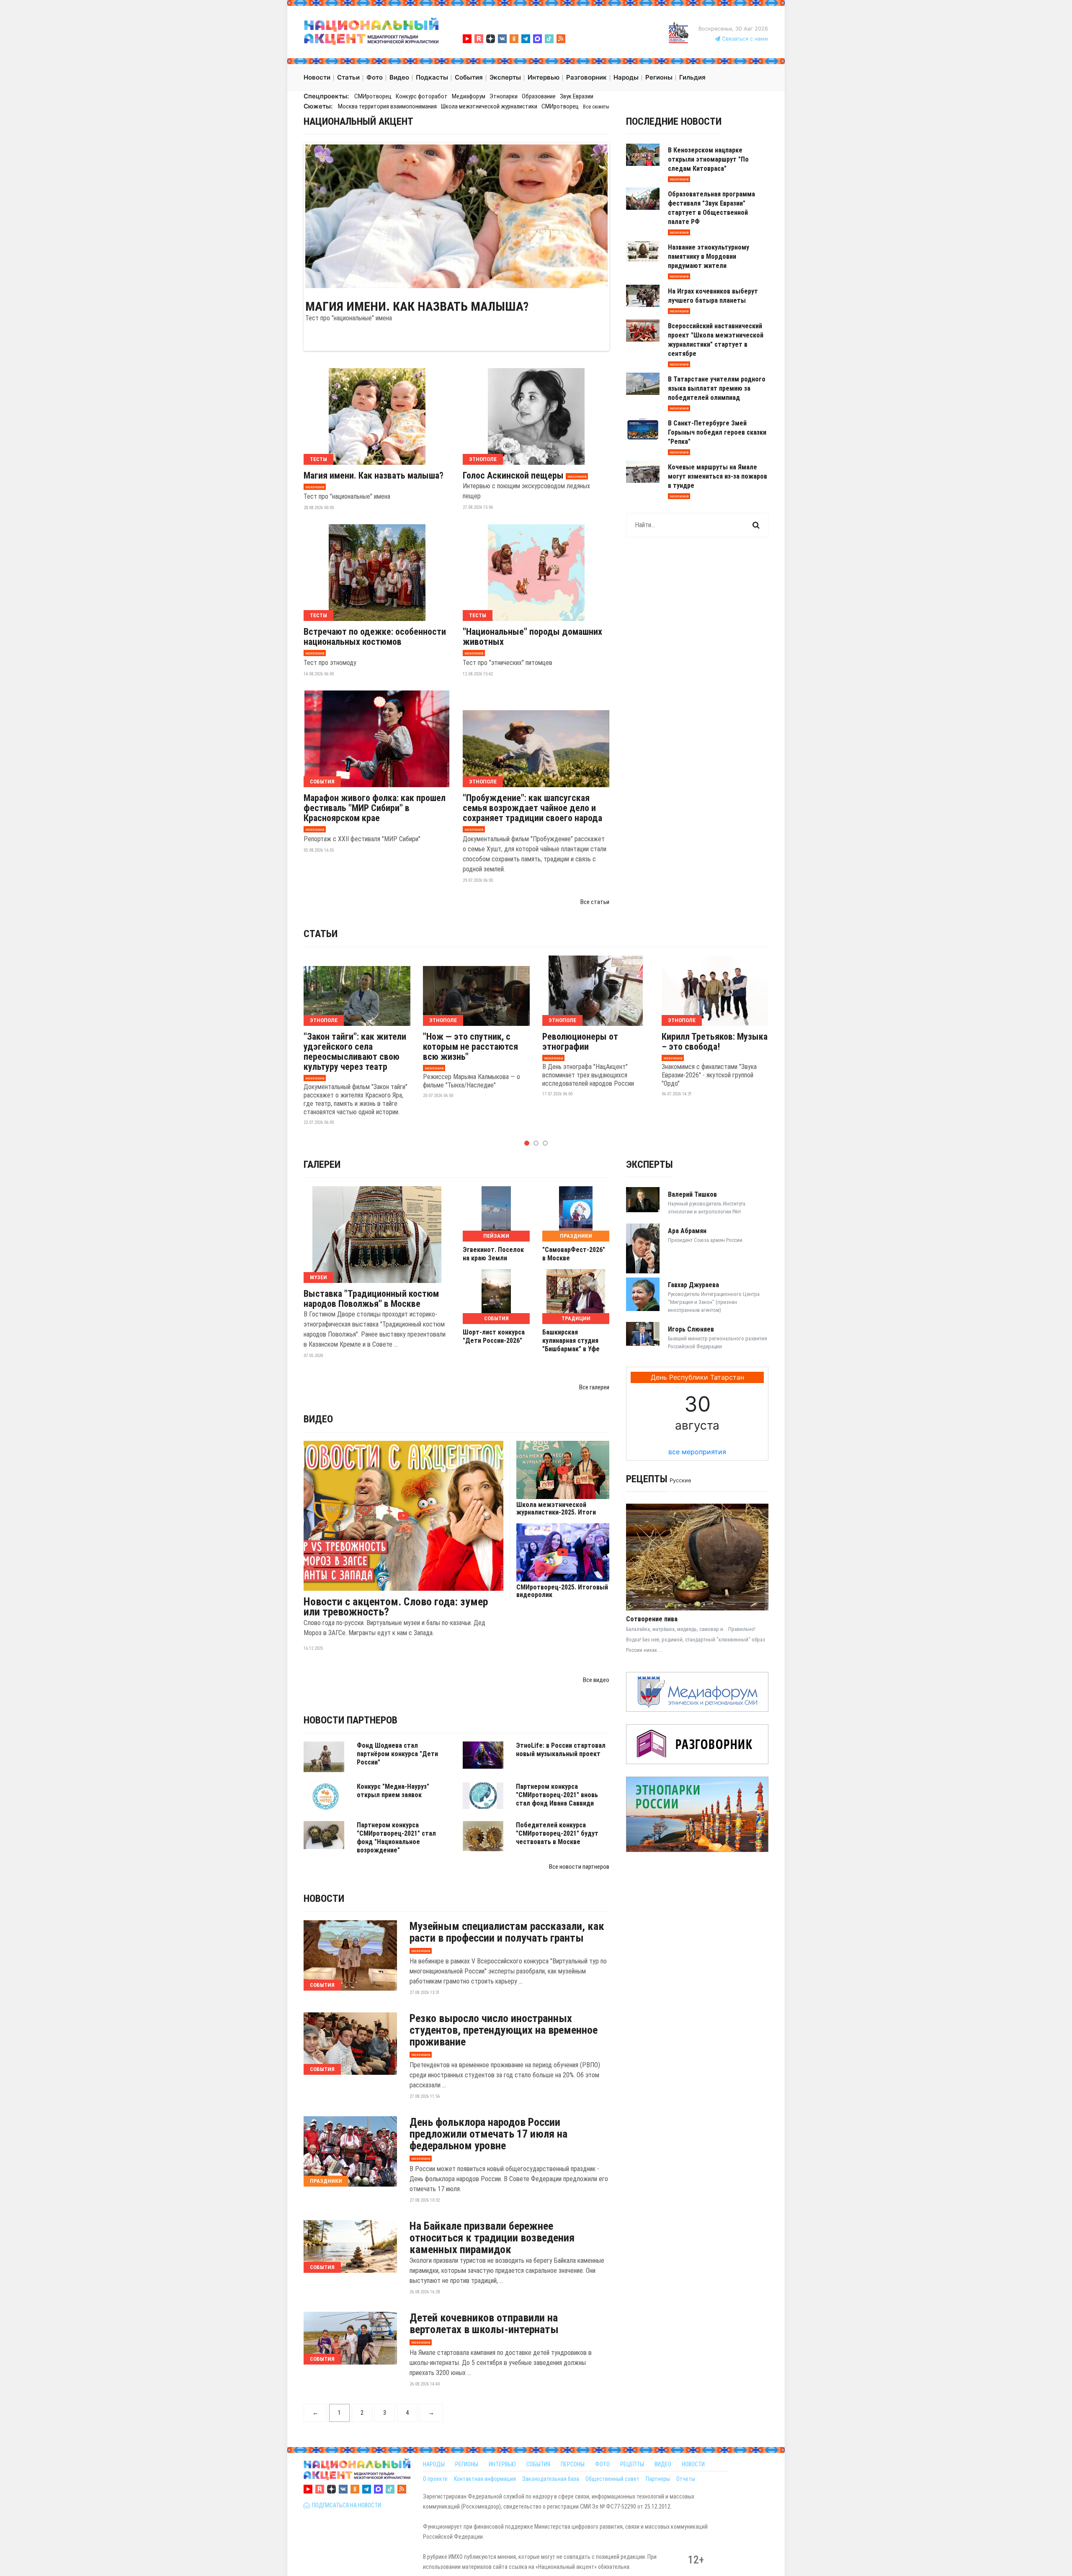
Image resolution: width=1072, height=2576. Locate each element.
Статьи (321, 934)
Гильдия (692, 77)
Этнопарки (504, 96)
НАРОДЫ (434, 2464)
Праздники (576, 1236)
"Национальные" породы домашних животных (532, 637)
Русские (680, 1480)
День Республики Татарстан (697, 1377)
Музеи (318, 1277)
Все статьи (595, 902)
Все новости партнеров (579, 1867)
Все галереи (594, 1387)
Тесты (318, 459)
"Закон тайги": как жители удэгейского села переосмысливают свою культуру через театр (355, 1052)
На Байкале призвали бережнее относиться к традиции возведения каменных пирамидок (492, 2238)
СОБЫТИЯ (538, 2464)
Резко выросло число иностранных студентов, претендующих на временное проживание (504, 2030)
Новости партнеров (350, 1720)
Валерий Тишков (692, 1194)
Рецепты (647, 1479)
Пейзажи (496, 1236)
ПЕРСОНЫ (573, 2464)
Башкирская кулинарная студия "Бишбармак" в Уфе (571, 1341)
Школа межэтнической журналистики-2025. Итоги (556, 1509)
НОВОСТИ (693, 2464)
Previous (293, 216)
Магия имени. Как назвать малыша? (417, 307)
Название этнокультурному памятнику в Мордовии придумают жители (709, 256)
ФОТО (602, 2464)
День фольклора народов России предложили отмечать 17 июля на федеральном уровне (488, 2134)
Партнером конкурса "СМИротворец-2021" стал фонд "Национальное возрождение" (396, 1838)
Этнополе (483, 459)
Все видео (596, 1680)
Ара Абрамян (687, 1231)
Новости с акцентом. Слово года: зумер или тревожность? (396, 1607)
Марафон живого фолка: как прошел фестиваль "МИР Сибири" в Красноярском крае (375, 808)
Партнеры (658, 2479)
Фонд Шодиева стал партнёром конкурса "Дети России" (397, 1754)
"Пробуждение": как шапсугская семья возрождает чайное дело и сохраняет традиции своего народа (532, 808)
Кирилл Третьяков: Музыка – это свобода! (715, 1042)
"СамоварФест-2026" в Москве (574, 1254)
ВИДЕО (663, 2464)
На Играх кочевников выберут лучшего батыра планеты (713, 296)
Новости (324, 1899)
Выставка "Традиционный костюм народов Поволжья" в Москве (371, 1299)
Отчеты (686, 2479)
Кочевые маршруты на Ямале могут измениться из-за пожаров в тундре (718, 476)
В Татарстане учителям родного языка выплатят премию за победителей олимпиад (717, 388)
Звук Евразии (577, 96)
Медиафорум (469, 96)
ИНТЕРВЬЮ (502, 2464)
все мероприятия (697, 1452)
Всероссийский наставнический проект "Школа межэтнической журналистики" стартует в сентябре (716, 340)
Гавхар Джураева (693, 1285)
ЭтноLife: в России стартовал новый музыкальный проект (561, 1750)
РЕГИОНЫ (467, 2464)
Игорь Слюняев (691, 1329)
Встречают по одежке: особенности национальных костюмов (375, 637)
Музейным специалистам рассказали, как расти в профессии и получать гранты (507, 1932)
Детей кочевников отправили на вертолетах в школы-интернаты (484, 2324)
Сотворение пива (652, 1619)
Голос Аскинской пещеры (513, 476)
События (322, 782)
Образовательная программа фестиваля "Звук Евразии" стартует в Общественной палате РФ (711, 208)
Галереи (322, 1164)
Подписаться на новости (345, 2505)
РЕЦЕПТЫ (632, 2464)
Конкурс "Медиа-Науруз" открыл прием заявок (393, 1791)
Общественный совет (612, 2479)
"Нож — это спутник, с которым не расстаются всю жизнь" (470, 1047)
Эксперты (649, 1164)
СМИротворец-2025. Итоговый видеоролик (562, 1591)
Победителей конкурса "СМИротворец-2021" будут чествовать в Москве (557, 1833)
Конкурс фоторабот (422, 96)
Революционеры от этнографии (580, 1042)
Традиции (576, 1318)
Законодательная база (551, 2479)
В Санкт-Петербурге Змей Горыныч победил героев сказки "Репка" (717, 432)
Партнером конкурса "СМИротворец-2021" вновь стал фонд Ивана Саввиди (557, 1795)
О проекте (435, 2479)
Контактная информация (485, 2479)
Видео (318, 1419)
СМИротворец (373, 96)
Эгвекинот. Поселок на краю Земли (493, 1254)
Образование (539, 96)
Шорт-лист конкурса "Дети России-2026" (494, 1336)
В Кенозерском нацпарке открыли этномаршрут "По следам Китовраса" (708, 159)
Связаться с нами (744, 39)
